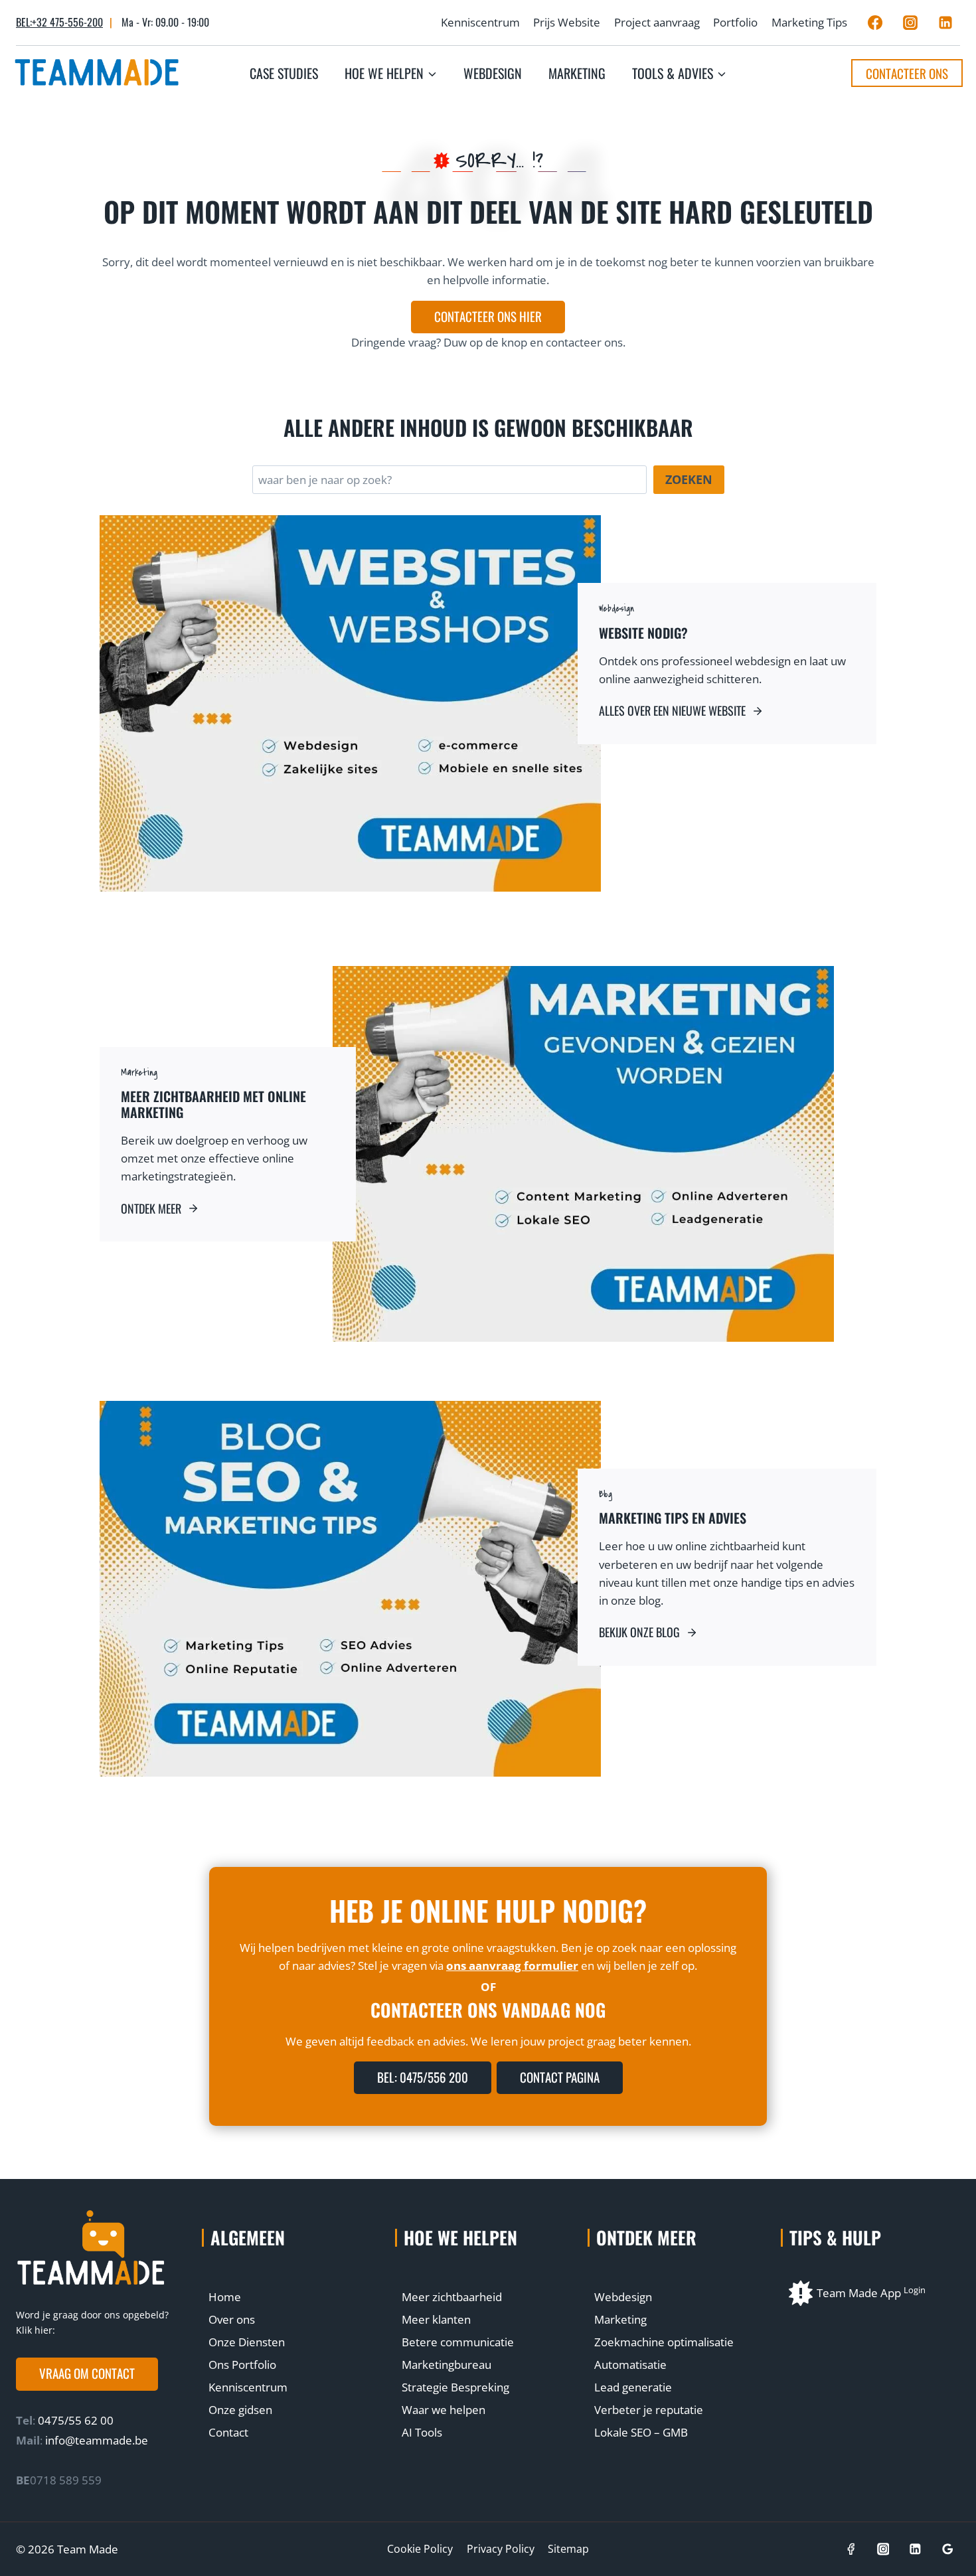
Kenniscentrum (480, 22)
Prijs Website (567, 22)
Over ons (232, 2319)
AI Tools (422, 2432)
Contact (228, 2432)
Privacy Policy (501, 2549)
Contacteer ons (907, 73)
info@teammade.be (97, 2440)
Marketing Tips (809, 22)
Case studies (284, 73)
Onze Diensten (247, 2342)
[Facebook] (875, 23)
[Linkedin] (945, 23)
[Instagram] (910, 23)
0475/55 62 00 (74, 2420)
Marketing (577, 73)
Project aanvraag (657, 22)
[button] (87, 2374)
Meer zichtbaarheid (452, 2297)
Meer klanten (436, 2319)
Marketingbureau (447, 2365)
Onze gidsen (240, 2410)
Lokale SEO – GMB (641, 2432)
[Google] (948, 2549)
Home (225, 2297)
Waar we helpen (444, 2410)
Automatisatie (630, 2365)
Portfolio (735, 22)
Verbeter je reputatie (649, 2410)
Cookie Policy (420, 2549)
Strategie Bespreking (455, 2387)
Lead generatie (633, 2387)
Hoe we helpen (460, 2237)
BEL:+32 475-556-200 (59, 22)
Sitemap (568, 2549)
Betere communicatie (458, 2342)
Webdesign (493, 73)
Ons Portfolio (242, 2365)
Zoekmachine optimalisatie (664, 2342)
